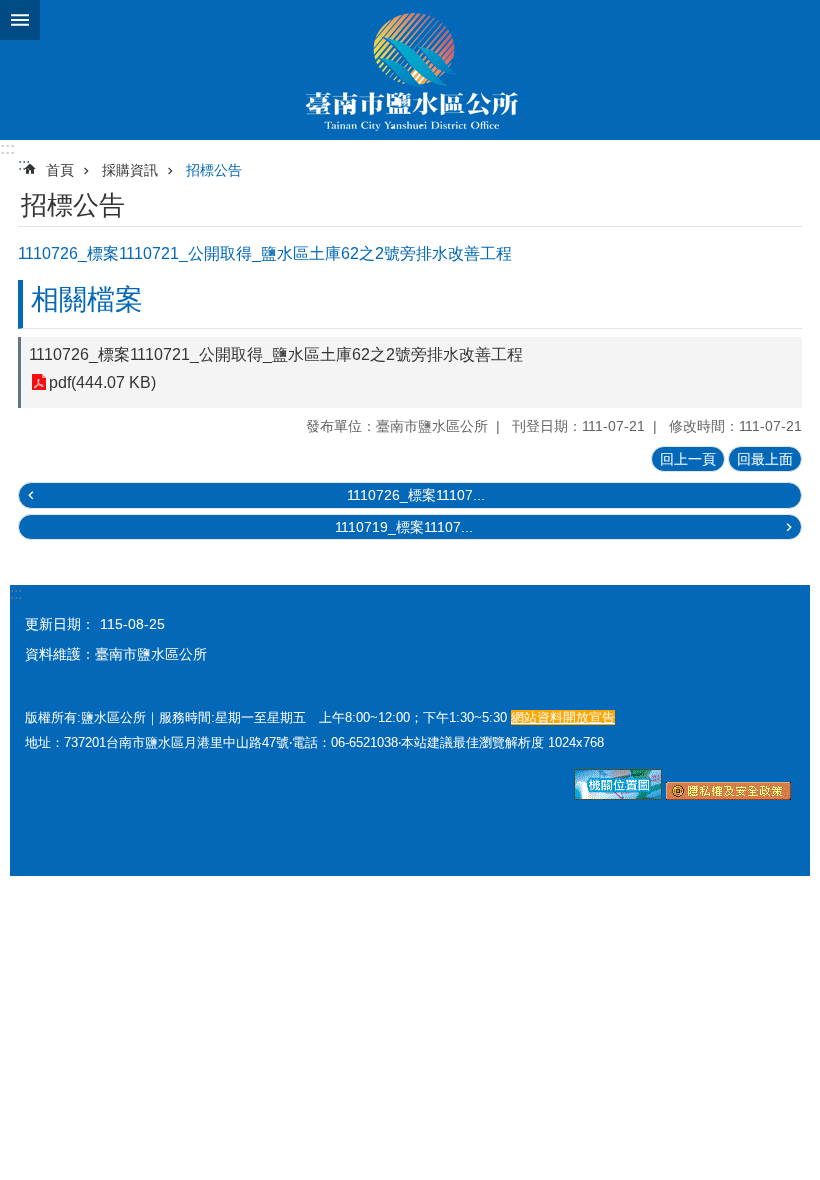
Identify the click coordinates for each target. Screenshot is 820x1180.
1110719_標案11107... (404, 527)
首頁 (60, 170)
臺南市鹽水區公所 (410, 70)
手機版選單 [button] (20, 20)
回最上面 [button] (765, 459)
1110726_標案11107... (416, 495)
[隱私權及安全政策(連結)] (728, 795)
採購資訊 (130, 170)
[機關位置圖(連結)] (618, 795)
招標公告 (214, 170)
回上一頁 (688, 459)
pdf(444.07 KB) (102, 382)
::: (7, 148)
